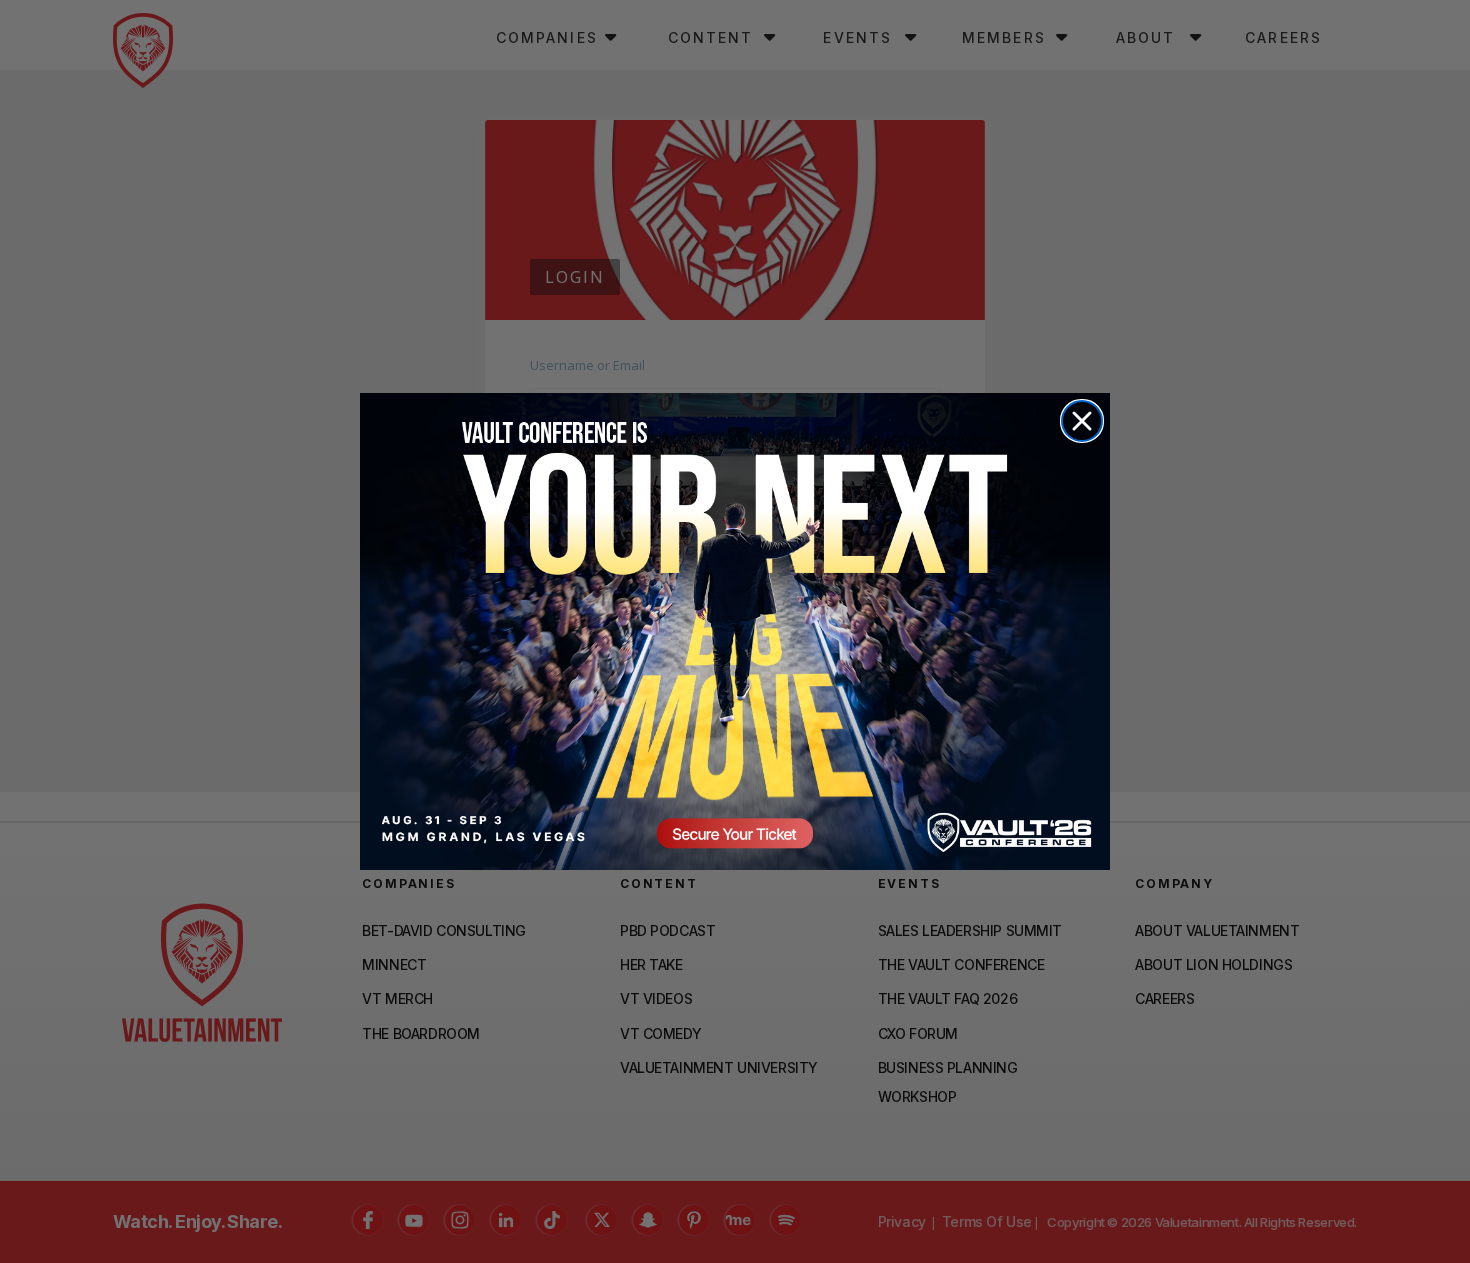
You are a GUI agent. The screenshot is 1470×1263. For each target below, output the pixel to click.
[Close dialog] (1082, 421)
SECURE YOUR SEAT (735, 631)
